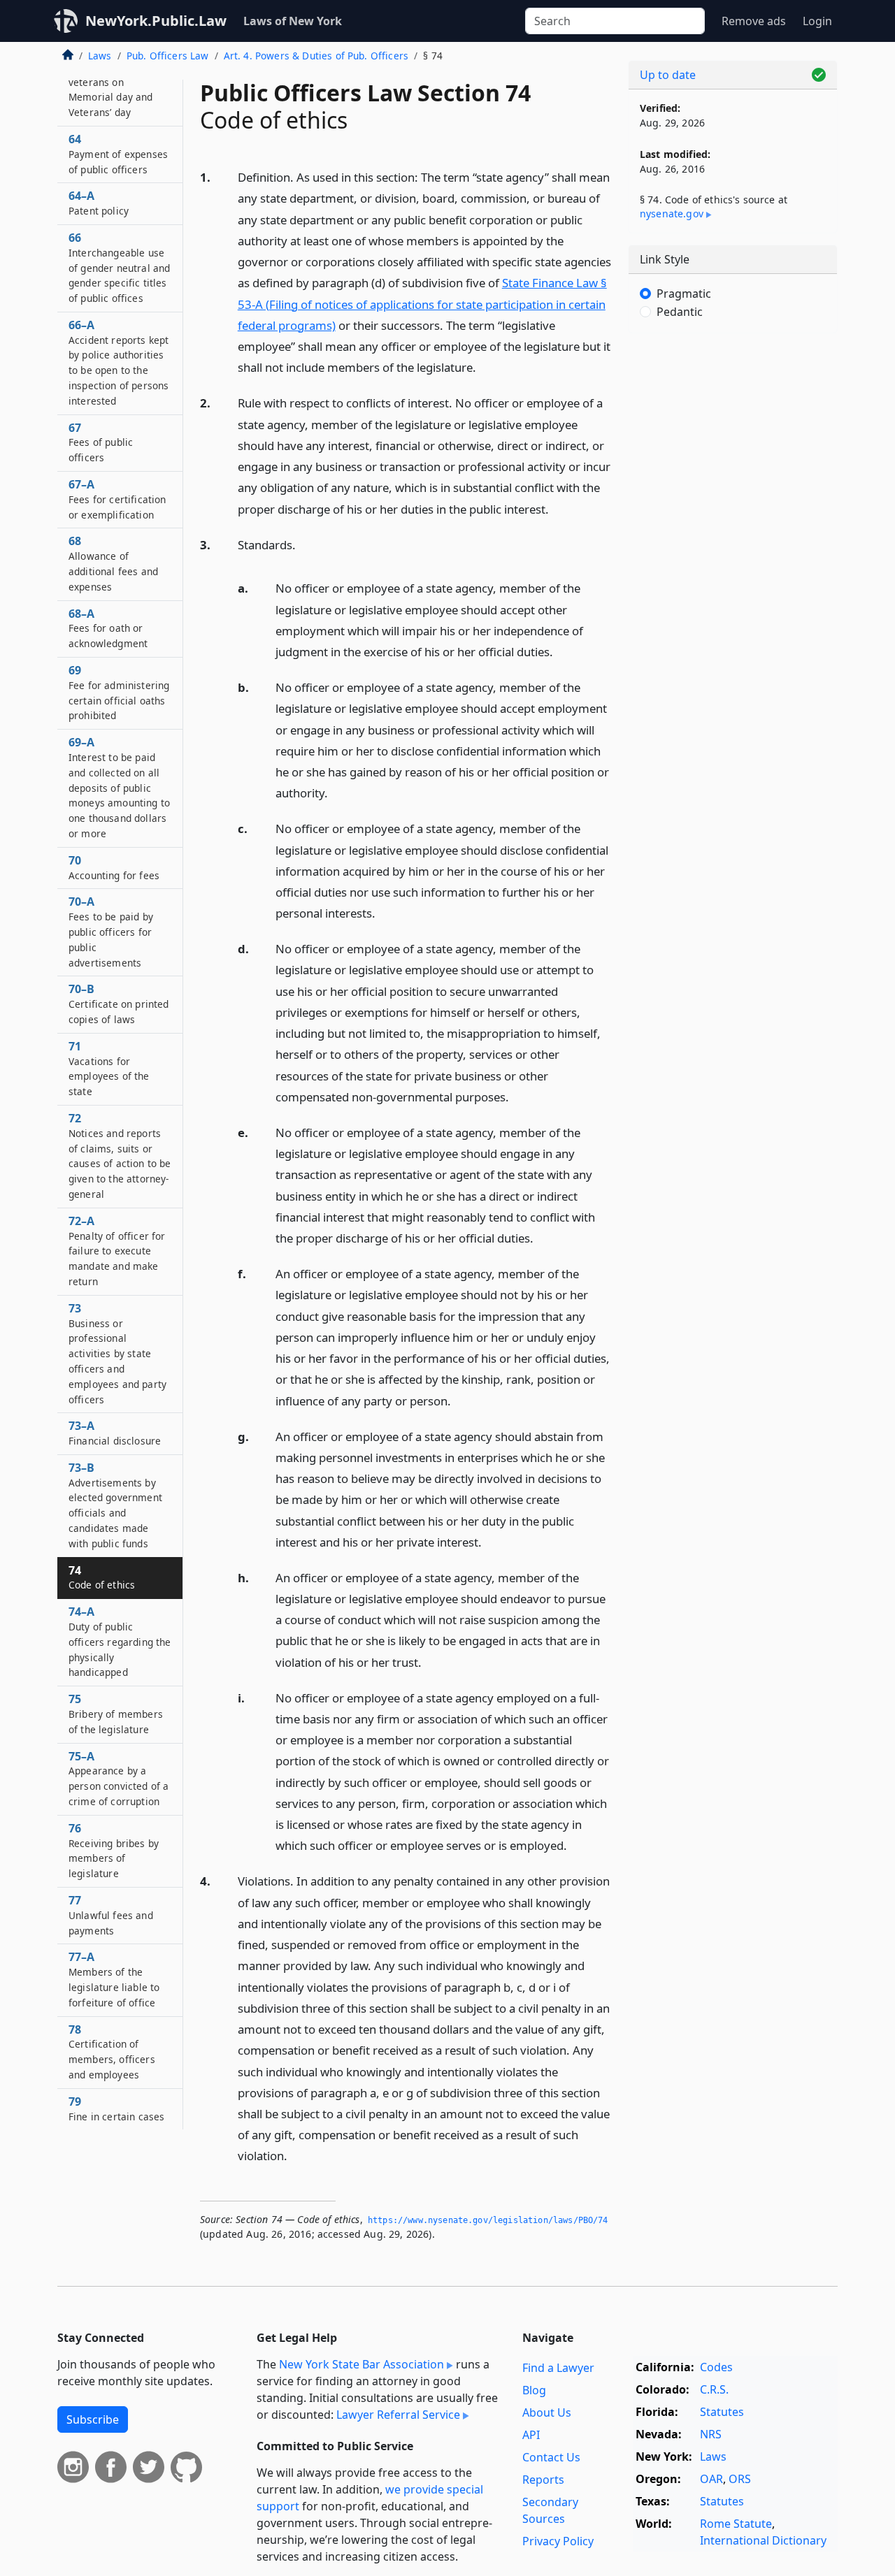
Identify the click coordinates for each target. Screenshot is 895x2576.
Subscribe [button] (93, 2419)
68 (113, 563)
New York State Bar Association (361, 2364)
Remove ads (754, 21)
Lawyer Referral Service (398, 2415)
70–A (111, 931)
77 (111, 1915)
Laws (100, 56)
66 (119, 267)
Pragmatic (684, 294)
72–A (117, 1251)
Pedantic (680, 312)
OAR (711, 2479)
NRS (711, 2434)
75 (116, 1714)
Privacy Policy (558, 2541)
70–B (119, 1004)
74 (102, 1577)
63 (117, 81)
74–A (120, 1641)
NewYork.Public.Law (156, 21)
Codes (716, 2367)
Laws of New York (293, 21)
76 (114, 1850)
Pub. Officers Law (168, 56)
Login (817, 21)
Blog (534, 2390)
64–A (99, 203)
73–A (115, 1433)
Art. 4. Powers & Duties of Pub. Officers (316, 56)
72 (120, 1156)
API (531, 2435)
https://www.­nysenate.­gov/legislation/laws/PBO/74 (488, 2220)
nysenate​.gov (672, 214)
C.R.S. (714, 2389)
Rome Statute (736, 2524)
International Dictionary (763, 2540)
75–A (119, 1778)
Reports (543, 2480)
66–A (119, 362)
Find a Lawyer (558, 2368)
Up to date (668, 75)
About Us (547, 2412)
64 (118, 154)
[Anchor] (484, 367)
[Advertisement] (733, 563)
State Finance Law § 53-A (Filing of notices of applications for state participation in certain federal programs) (422, 304)
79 (116, 2108)
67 (101, 442)
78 (112, 2052)
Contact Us (551, 2457)
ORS (740, 2479)
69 (119, 692)
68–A (108, 628)
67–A (117, 499)
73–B (115, 1505)
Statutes (722, 2412)
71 (109, 1068)
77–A (114, 1979)
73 (117, 1353)
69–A (119, 787)
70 (114, 867)
